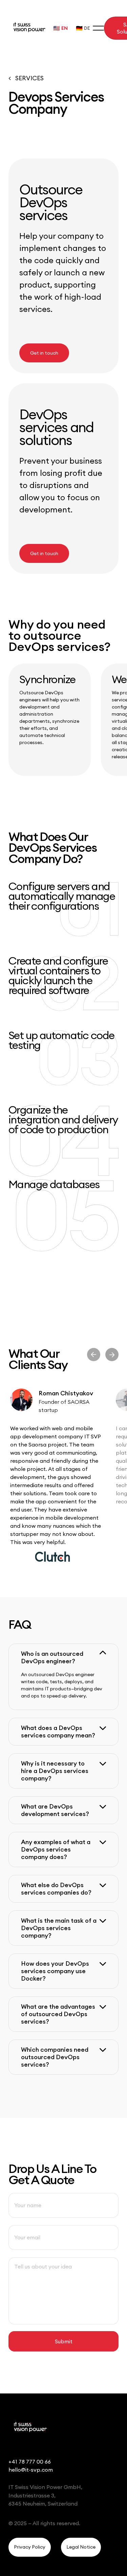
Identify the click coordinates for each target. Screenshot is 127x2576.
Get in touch (44, 353)
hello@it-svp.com (31, 2470)
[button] (63, 1657)
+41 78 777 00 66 (30, 2462)
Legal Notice (81, 2547)
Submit (64, 2341)
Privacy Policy (30, 2547)
